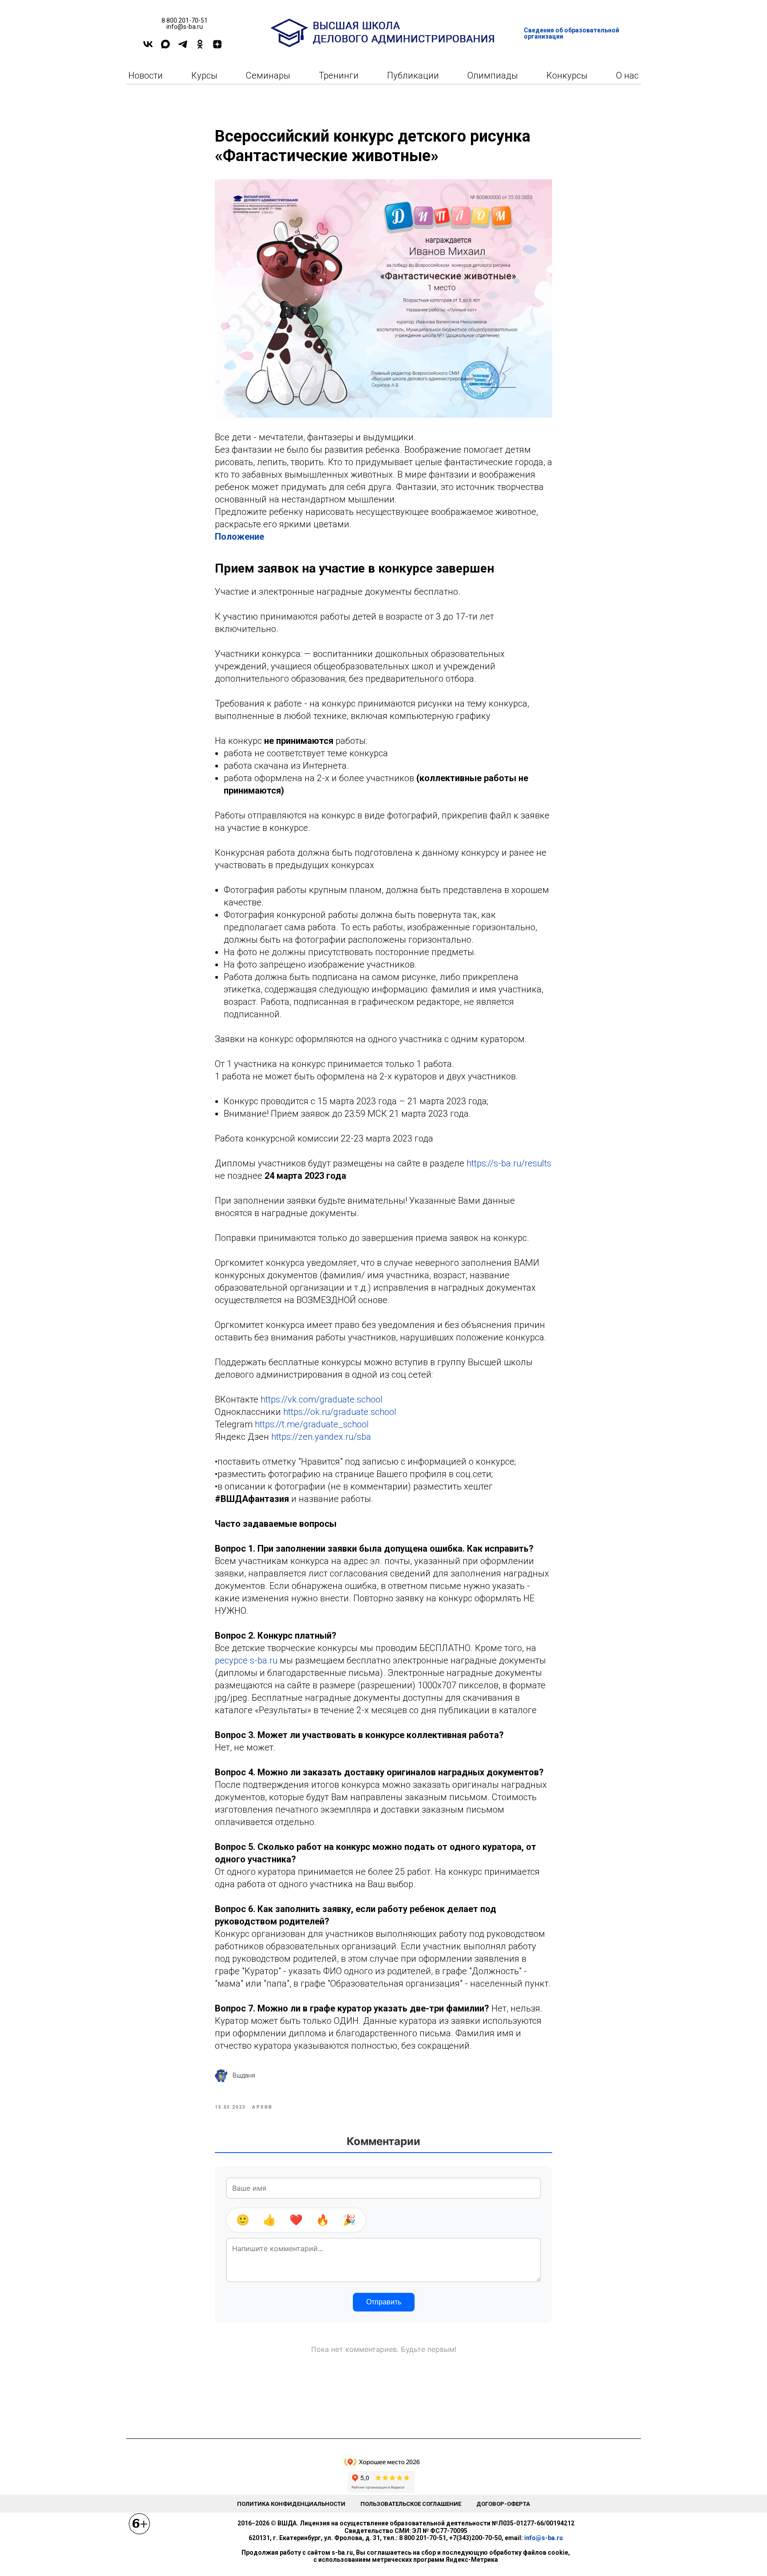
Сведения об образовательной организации (571, 33)
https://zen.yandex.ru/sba (321, 1437)
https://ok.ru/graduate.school (340, 1412)
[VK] (148, 47)
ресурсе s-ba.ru (246, 1660)
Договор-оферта (503, 2504)
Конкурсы (567, 75)
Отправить (384, 2302)
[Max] (165, 47)
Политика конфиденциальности (291, 2504)
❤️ (296, 2220)
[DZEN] (217, 47)
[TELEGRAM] (183, 47)
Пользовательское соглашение (411, 2504)
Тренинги (339, 75)
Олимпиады (493, 75)
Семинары (268, 75)
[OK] (200, 47)
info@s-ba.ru (544, 2538)
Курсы (204, 75)
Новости (146, 75)
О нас (627, 75)
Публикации (413, 75)
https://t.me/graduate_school (312, 1424)
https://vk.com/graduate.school (322, 1399)
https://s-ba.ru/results (509, 1163)
